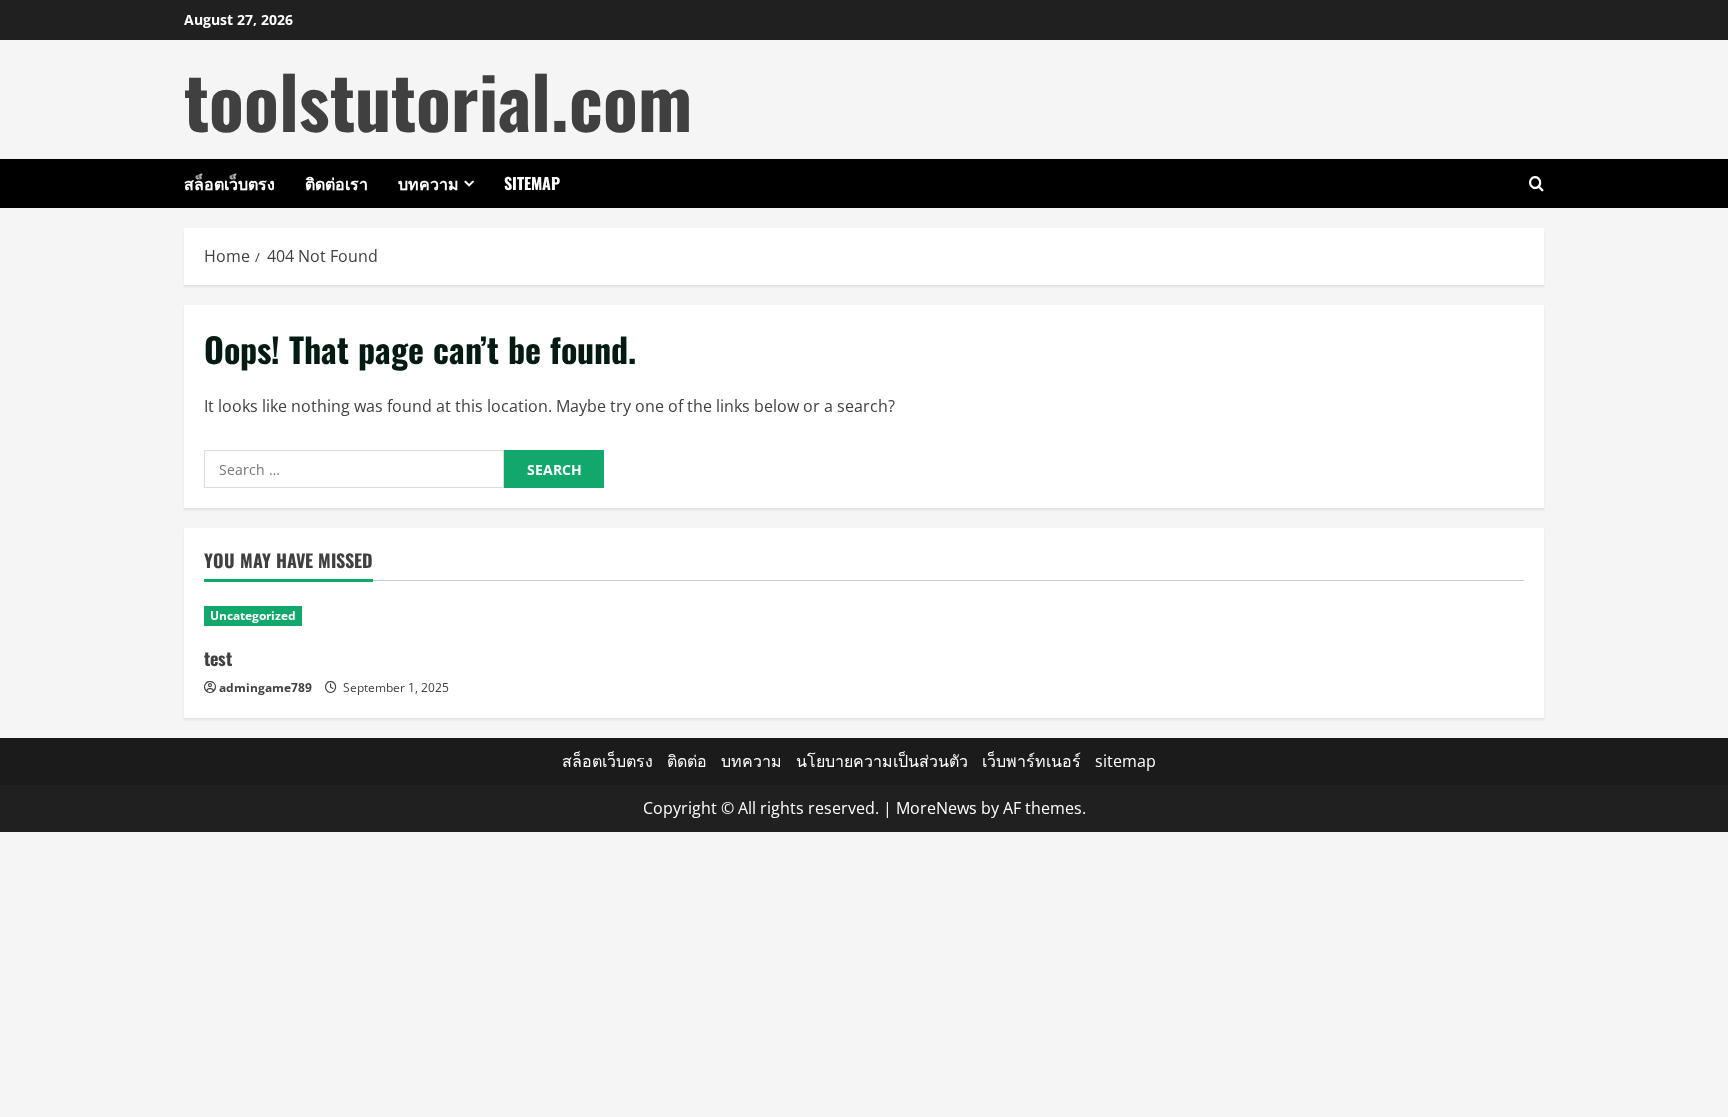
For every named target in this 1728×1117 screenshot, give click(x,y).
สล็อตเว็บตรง (229, 183)
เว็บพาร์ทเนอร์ (1031, 761)
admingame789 (265, 687)
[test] (361, 616)
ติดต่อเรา (336, 183)
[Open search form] (1536, 183)
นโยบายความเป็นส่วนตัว (882, 761)
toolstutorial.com (438, 99)
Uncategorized (253, 615)
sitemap (532, 183)
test (218, 658)
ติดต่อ (687, 761)
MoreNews (936, 808)
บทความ (428, 183)
